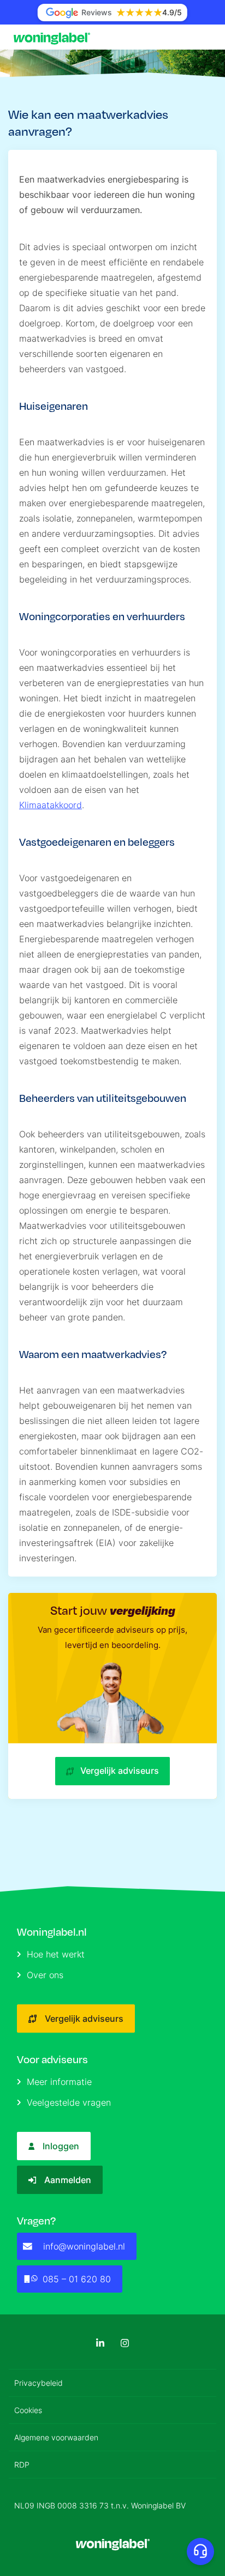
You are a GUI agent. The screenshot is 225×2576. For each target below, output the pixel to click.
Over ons (45, 1975)
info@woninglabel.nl (84, 2246)
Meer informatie (59, 2082)
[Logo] (55, 37)
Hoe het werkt (56, 1954)
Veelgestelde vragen (69, 2102)
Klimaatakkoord (51, 805)
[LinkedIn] (100, 2343)
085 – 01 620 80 (77, 2279)
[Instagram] (125, 2343)
